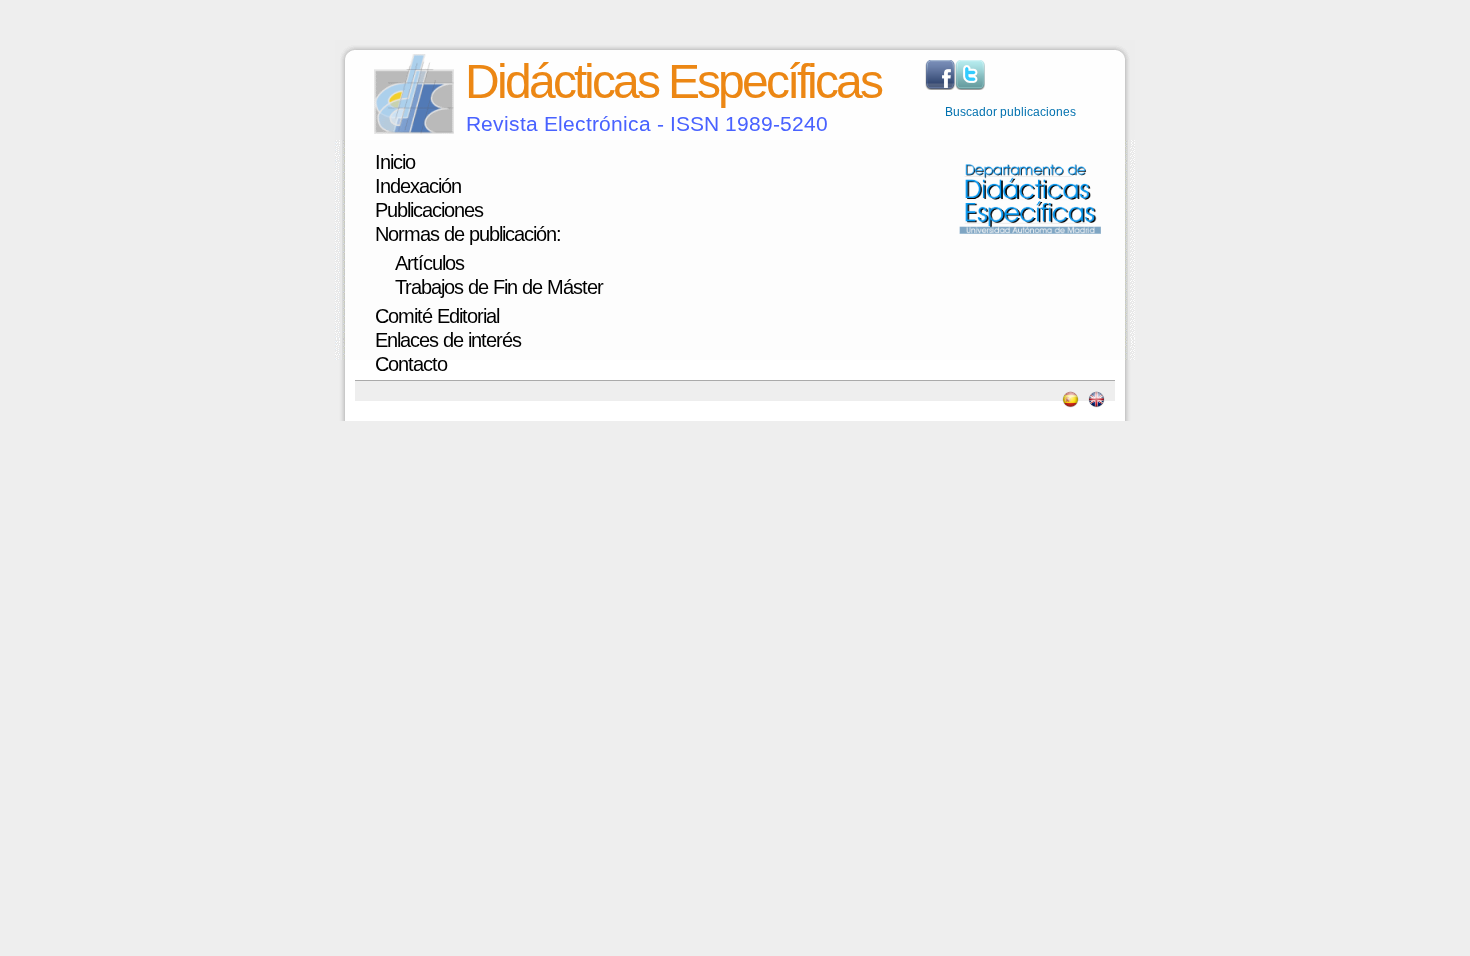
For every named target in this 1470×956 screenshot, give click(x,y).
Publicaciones (429, 210)
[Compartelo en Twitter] (970, 86)
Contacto (411, 364)
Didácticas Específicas (673, 81)
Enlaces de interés (448, 340)
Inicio (395, 162)
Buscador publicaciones (1010, 112)
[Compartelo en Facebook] (940, 86)
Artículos (429, 263)
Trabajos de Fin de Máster (499, 287)
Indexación (418, 186)
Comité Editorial (437, 316)
